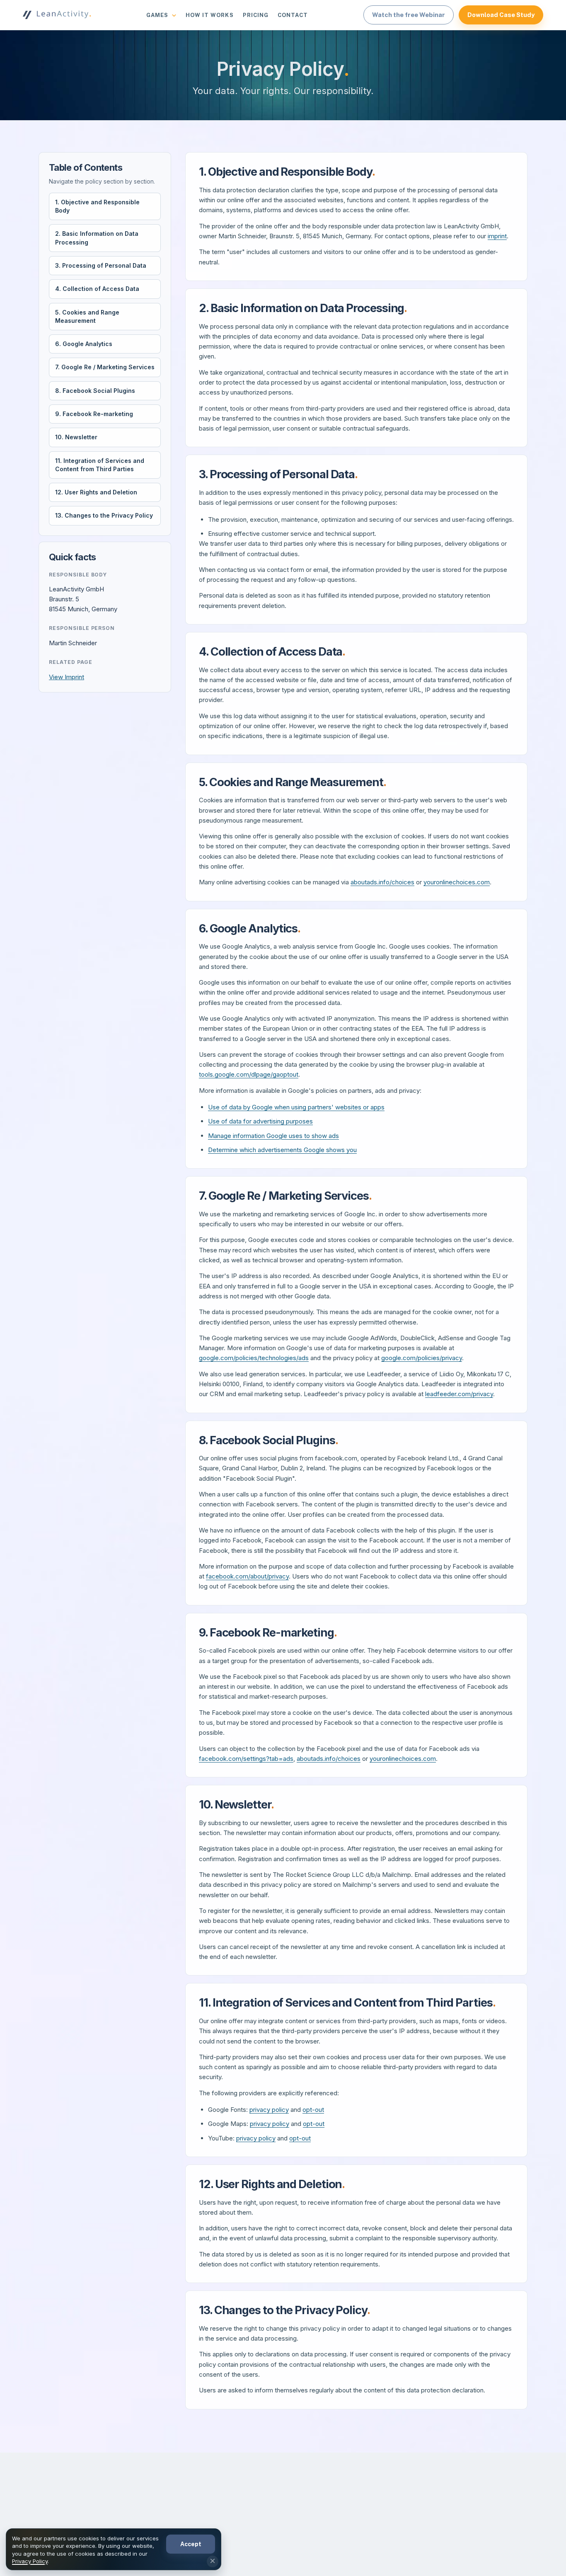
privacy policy (269, 2110)
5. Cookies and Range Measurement (87, 316)
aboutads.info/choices (382, 882)
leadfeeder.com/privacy (459, 1394)
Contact (293, 15)
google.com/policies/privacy (422, 1358)
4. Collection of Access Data (97, 289)
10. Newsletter (76, 437)
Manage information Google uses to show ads (273, 1136)
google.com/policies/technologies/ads (254, 1358)
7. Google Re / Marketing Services (105, 367)
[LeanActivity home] (57, 15)
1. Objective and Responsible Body (97, 206)
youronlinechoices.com (457, 882)
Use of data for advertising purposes (260, 1121)
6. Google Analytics (84, 344)
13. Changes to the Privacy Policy (104, 516)
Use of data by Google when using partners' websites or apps (296, 1107)
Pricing (256, 15)
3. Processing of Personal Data (101, 265)
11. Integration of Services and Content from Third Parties (100, 465)
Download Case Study (501, 15)
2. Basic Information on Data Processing (97, 238)
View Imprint (67, 677)
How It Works (209, 15)
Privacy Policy (30, 2561)
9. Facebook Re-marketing (94, 414)
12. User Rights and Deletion (96, 493)
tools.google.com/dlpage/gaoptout (249, 1074)
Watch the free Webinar (409, 15)
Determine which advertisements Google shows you (282, 1150)
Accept (191, 2544)
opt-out (313, 2110)
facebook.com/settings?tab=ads (246, 1759)
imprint (497, 236)
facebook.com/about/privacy (247, 1576)
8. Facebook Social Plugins (95, 391)
